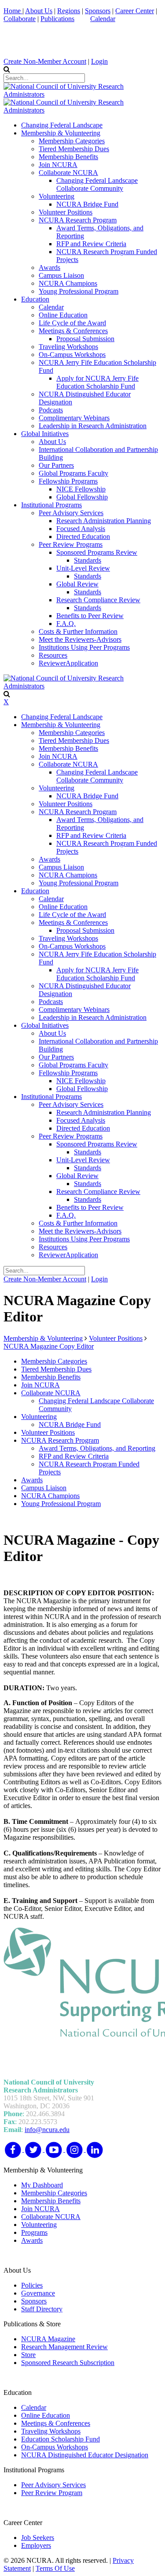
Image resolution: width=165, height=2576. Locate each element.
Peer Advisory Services (53, 2485)
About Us (39, 11)
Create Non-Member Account (45, 61)
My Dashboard (42, 2185)
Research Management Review (64, 2347)
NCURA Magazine (48, 2339)
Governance (38, 2293)
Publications (57, 19)
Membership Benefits (51, 2201)
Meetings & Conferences (56, 2423)
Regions (69, 11)
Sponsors (98, 11)
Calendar (103, 19)
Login (99, 61)
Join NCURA (40, 2209)
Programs (34, 2232)
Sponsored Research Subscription (68, 2363)
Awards (32, 2240)
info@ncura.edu (47, 2130)
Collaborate (20, 19)
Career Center (135, 11)
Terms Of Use (55, 2568)
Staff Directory (42, 2309)
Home (13, 11)
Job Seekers (38, 2538)
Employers (36, 2545)
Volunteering (39, 2225)
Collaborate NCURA (51, 2217)
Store (28, 2355)
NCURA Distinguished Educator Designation (85, 2455)
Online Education (46, 2415)
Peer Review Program (52, 2493)
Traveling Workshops (51, 2431)
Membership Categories (54, 2193)
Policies (32, 2285)
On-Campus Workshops (55, 2447)
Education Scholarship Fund (60, 2439)
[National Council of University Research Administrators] (82, 94)
